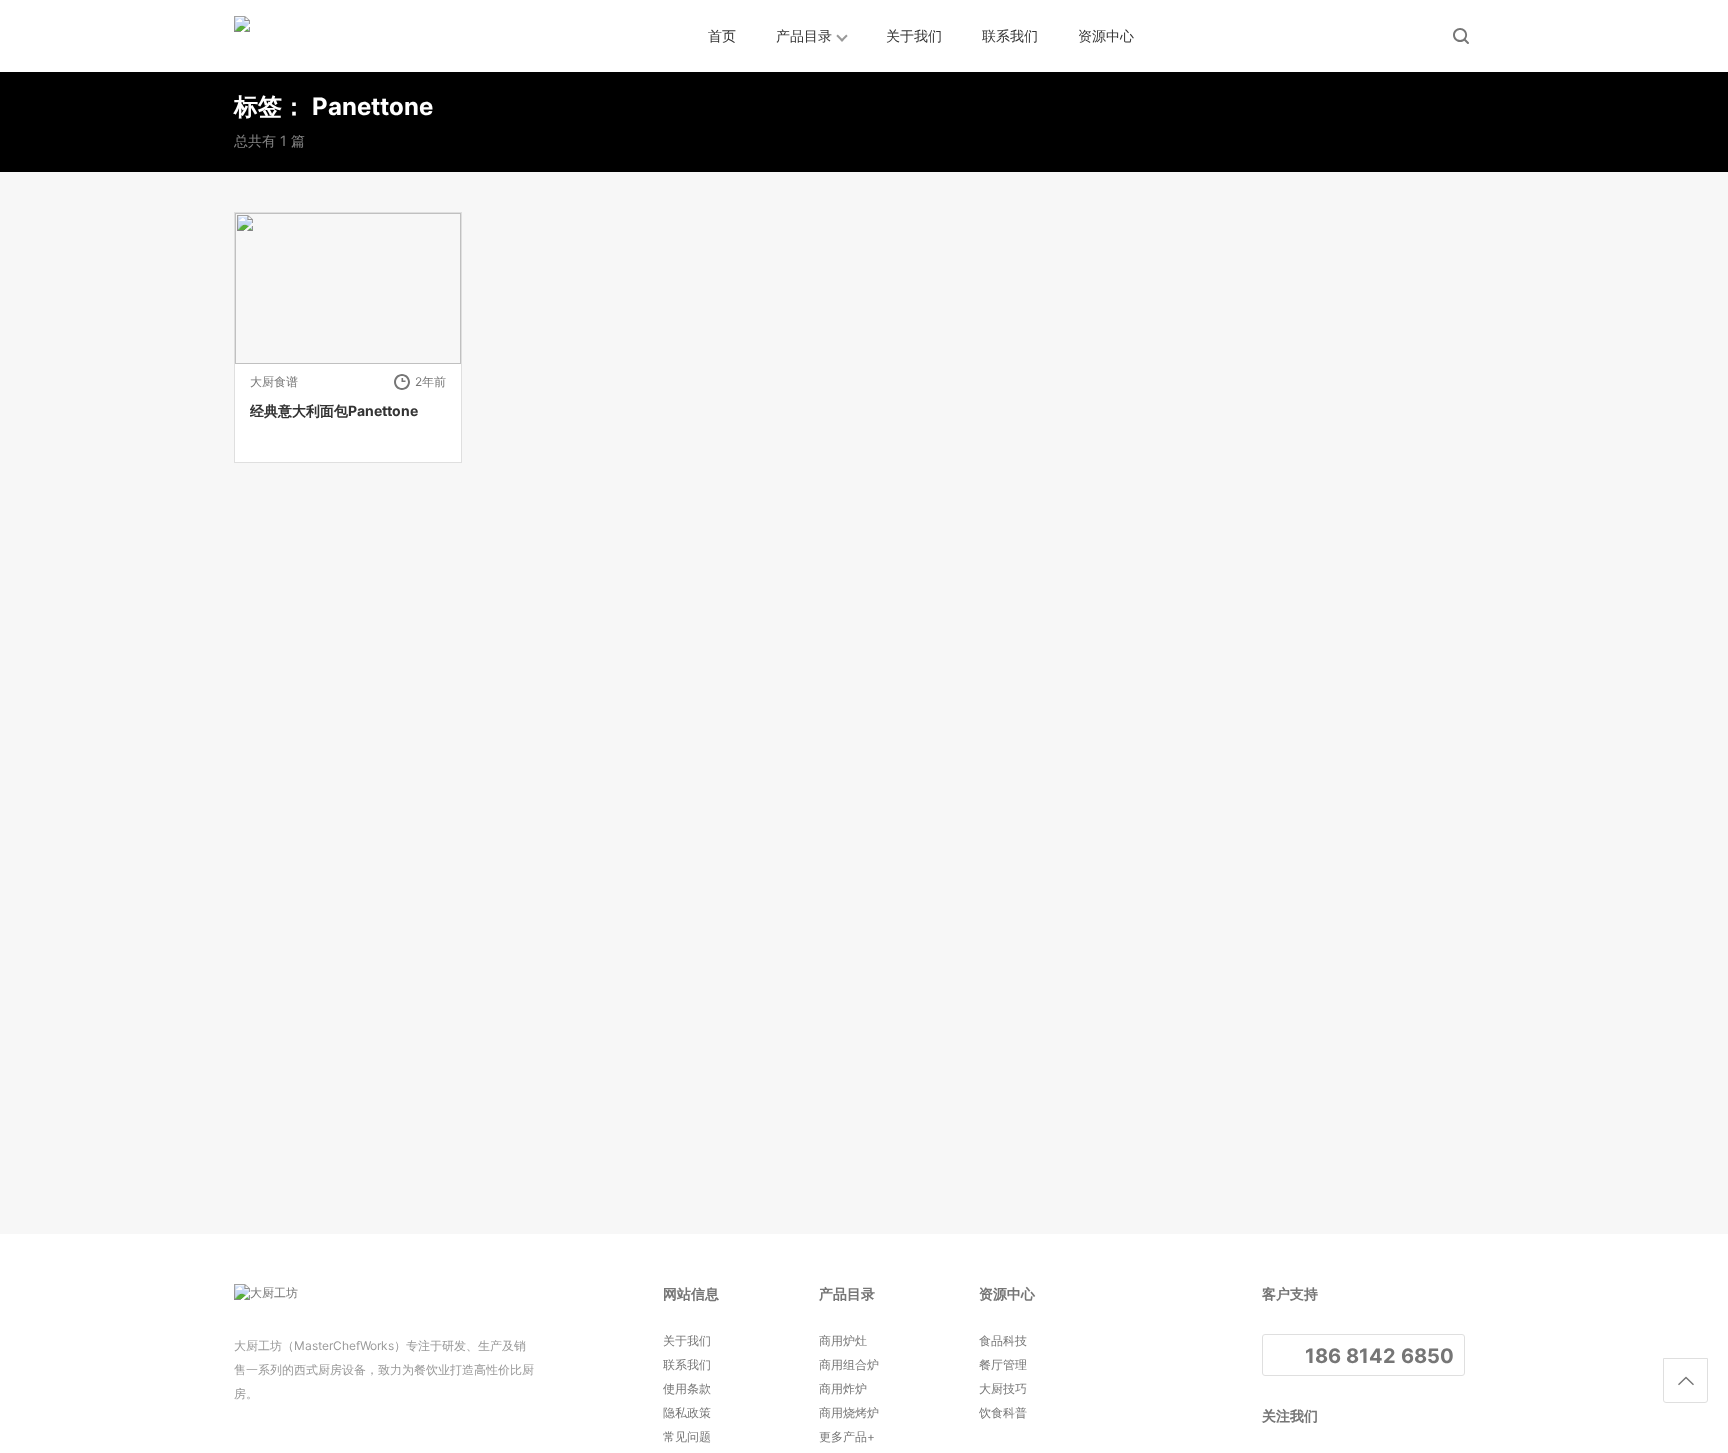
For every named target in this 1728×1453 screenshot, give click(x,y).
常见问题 (687, 1436)
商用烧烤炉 (849, 1412)
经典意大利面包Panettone (334, 410)
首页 (722, 35)
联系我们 (1010, 35)
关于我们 (914, 35)
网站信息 (691, 1293)
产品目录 (804, 35)
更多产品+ (847, 1436)
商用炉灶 (843, 1340)
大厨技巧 (1003, 1388)
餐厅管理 (1003, 1364)
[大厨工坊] (324, 36)
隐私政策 (687, 1412)
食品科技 (1003, 1340)
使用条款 (687, 1388)
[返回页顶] (1685, 1380)
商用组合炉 (849, 1364)
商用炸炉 (843, 1388)
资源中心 (1106, 35)
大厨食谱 (274, 381)
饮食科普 (1003, 1412)
